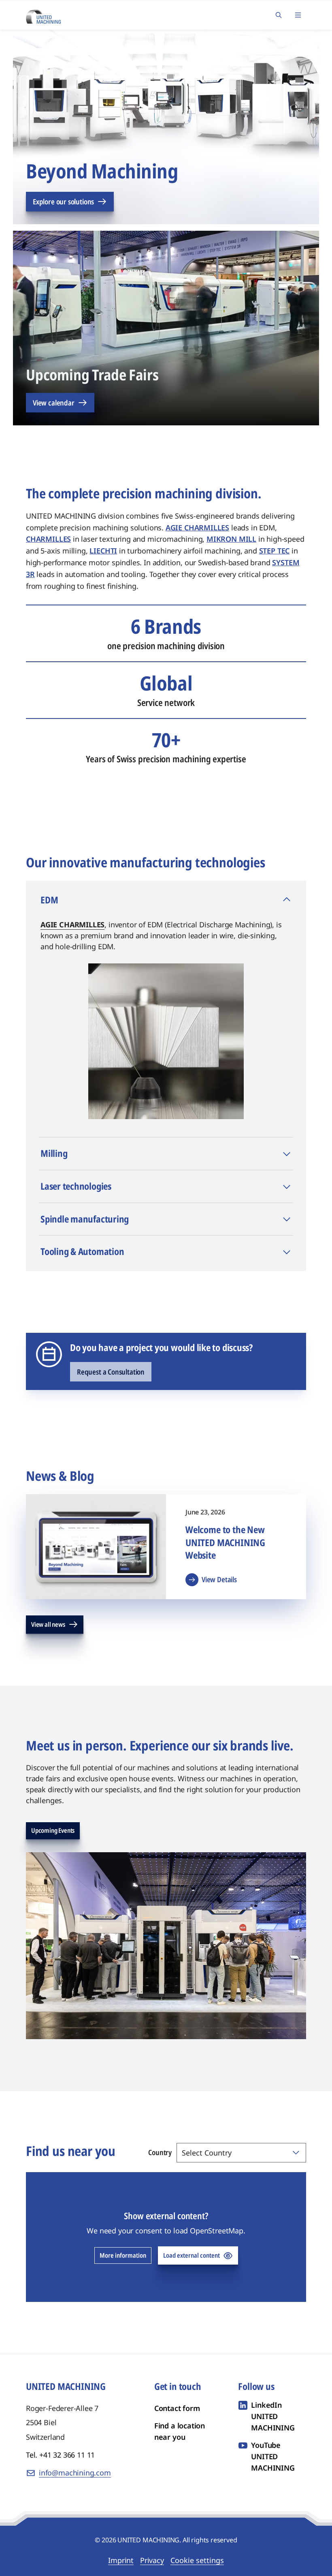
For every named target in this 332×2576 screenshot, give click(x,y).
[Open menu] (298, 15)
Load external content (192, 2255)
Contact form (177, 2408)
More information (123, 2255)
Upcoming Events (53, 1830)
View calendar (54, 403)
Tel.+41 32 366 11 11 (60, 2455)
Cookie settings (197, 2560)
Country (160, 2152)
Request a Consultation (111, 1372)
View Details (219, 1579)
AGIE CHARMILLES (72, 924)
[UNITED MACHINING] (43, 14)
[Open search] (279, 15)
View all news (48, 1624)
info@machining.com (75, 2473)
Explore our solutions (63, 202)
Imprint (121, 2560)
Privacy (152, 2560)
